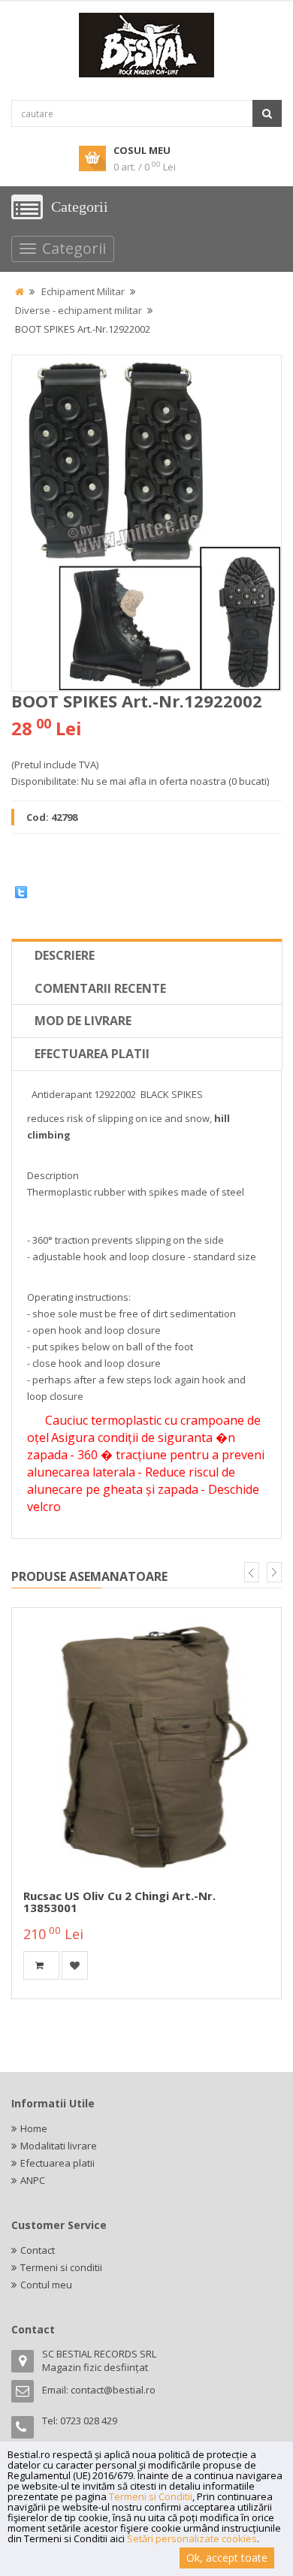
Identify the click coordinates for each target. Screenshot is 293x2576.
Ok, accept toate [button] (227, 2558)
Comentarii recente (100, 988)
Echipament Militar (83, 291)
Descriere (65, 955)
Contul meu (46, 2285)
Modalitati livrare (59, 2146)
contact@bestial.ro (113, 2390)
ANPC (33, 2180)
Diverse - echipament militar (79, 310)
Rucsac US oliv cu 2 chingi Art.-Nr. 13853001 (119, 1902)
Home (34, 2128)
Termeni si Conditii (151, 2496)
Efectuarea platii (92, 1054)
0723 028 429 (89, 2421)
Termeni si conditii (61, 2267)
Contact (38, 2250)
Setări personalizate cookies (192, 2538)
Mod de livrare (83, 1021)
